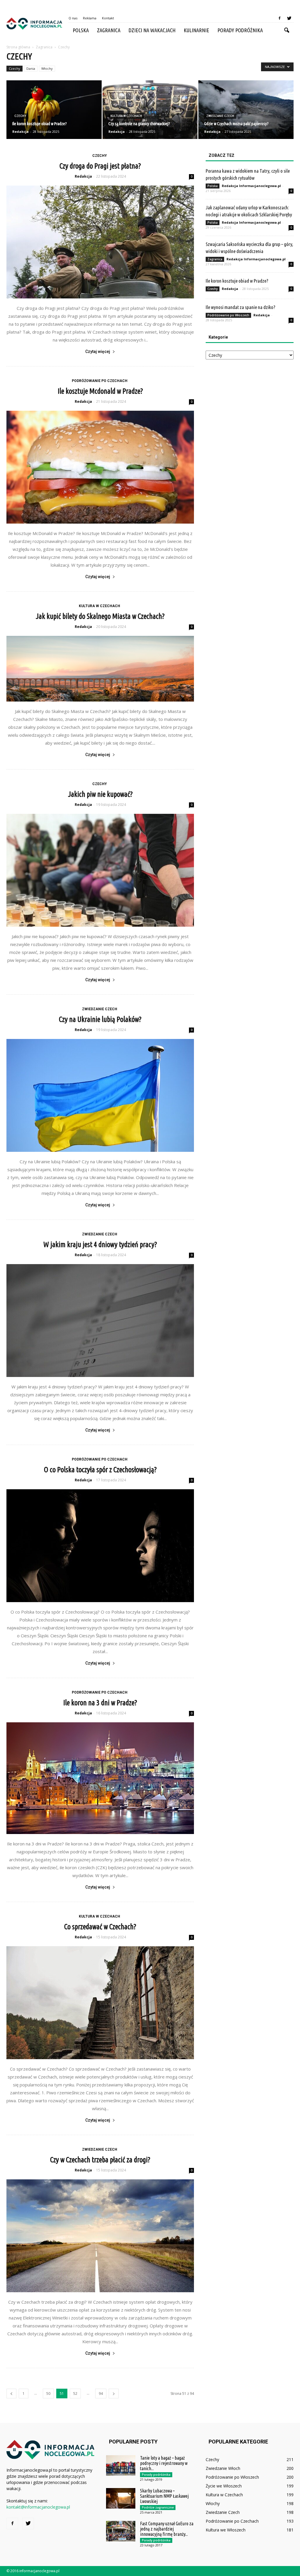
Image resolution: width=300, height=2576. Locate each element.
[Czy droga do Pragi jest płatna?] (100, 242)
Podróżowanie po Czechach (100, 381)
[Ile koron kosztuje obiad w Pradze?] (54, 110)
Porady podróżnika (240, 30)
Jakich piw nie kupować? (100, 794)
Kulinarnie (196, 30)
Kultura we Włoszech (226, 2530)
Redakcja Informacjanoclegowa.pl (251, 186)
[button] (287, 30)
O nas (73, 18)
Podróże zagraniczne (158, 2507)
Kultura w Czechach (126, 116)
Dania (31, 68)
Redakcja (21, 131)
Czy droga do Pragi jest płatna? (100, 166)
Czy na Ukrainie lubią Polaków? (100, 1019)
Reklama (90, 18)
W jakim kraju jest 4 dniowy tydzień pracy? (100, 1244)
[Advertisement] (250, 410)
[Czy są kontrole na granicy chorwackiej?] (150, 110)
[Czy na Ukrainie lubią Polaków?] (100, 1095)
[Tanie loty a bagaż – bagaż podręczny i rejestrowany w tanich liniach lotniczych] (121, 2465)
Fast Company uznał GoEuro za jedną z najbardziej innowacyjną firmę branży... (167, 2529)
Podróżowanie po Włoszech (228, 315)
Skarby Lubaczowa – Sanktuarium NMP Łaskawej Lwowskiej (164, 2496)
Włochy (47, 68)
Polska (81, 30)
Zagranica (109, 30)
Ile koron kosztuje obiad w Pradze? (237, 281)
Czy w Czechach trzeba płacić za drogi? (100, 2160)
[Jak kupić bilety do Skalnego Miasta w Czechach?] (100, 669)
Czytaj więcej (98, 351)
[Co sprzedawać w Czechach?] (100, 2003)
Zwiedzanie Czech (220, 116)
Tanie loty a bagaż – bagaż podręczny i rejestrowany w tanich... (164, 2463)
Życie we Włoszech (224, 2486)
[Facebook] (279, 18)
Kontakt (108, 18)
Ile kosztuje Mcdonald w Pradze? (100, 391)
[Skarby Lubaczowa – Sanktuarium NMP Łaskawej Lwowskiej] (121, 2498)
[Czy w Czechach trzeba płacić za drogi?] (100, 2236)
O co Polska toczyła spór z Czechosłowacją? (100, 1470)
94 (101, 2394)
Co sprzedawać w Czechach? (100, 1927)
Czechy (15, 68)
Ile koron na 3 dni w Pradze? (100, 1703)
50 (48, 2394)
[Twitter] (289, 18)
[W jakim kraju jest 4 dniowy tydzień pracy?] (100, 1321)
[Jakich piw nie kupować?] (100, 870)
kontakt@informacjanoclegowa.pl (38, 2507)
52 (75, 2394)
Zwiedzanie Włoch (223, 2468)
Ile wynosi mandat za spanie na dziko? (241, 307)
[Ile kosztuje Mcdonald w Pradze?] (100, 467)
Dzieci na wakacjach (152, 30)
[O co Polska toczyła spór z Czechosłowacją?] (100, 1546)
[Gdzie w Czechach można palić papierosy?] (246, 110)
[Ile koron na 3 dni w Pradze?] (100, 1778)
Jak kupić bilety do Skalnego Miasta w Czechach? (100, 616)
